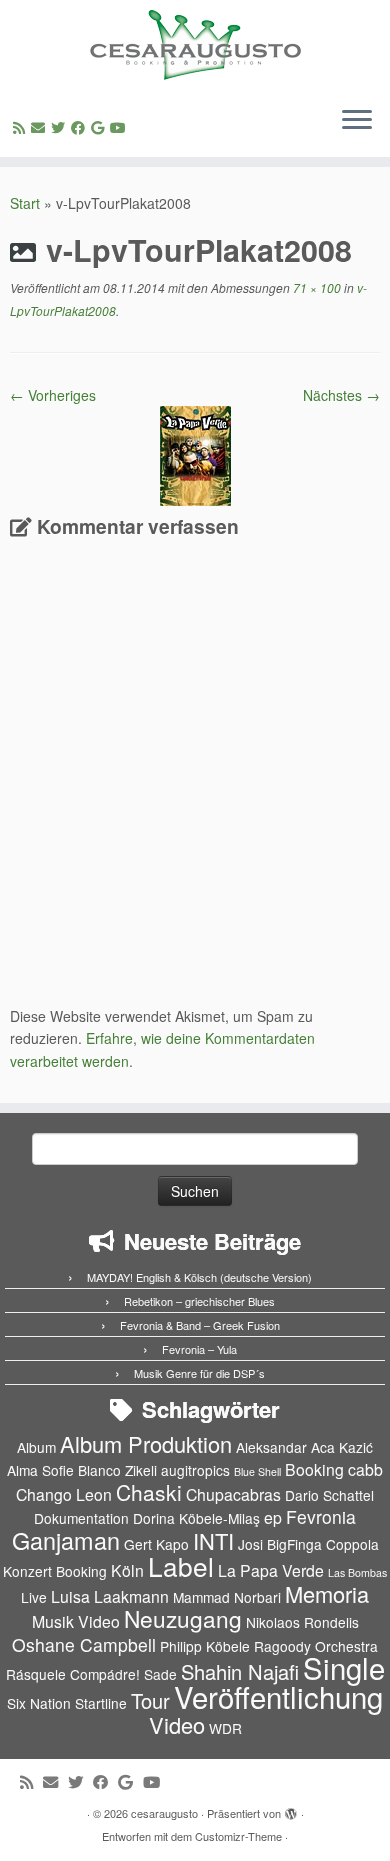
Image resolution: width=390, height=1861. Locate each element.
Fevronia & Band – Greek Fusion (200, 1325)
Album (36, 1447)
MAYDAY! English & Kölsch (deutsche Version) (199, 1277)
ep (273, 1517)
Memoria (327, 1593)
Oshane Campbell (84, 1644)
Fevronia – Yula (199, 1349)
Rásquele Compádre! (73, 1674)
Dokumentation (81, 1518)
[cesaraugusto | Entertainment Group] (195, 45)
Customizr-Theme (238, 1836)
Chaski (149, 1492)
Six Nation (39, 1703)
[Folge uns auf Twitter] (61, 127)
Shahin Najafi (240, 1671)
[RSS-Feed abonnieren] (22, 127)
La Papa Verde (271, 1570)
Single (344, 1667)
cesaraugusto (164, 1813)
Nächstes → (341, 395)
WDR (225, 1728)
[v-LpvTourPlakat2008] (195, 454)
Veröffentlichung (278, 1696)
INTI (213, 1540)
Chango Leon (64, 1494)
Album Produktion (146, 1443)
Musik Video (76, 1621)
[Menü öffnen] (357, 121)
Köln (127, 1570)
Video (177, 1724)
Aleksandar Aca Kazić (304, 1447)
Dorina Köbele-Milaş (196, 1518)
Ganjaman (66, 1540)
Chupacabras (233, 1494)
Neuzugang (183, 1618)
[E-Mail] (41, 127)
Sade (160, 1674)
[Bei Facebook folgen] (81, 127)
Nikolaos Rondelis (302, 1622)
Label (181, 1565)
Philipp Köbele (205, 1646)
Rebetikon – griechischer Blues (199, 1301)
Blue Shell (257, 1471)
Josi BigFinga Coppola (308, 1544)
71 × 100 (315, 287)
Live (34, 1597)
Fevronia (321, 1516)
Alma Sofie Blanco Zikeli (82, 1470)
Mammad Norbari (227, 1597)
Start (25, 203)
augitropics (195, 1470)
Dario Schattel (329, 1495)
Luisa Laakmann (110, 1596)
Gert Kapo (156, 1544)
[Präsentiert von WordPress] (291, 1809)
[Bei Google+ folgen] (100, 127)
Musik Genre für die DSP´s (199, 1373)
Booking (314, 1469)
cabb (365, 1469)
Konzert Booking (55, 1571)
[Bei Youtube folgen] (121, 127)
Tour (150, 1700)
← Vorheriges (53, 395)
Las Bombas (357, 1572)
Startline (101, 1703)
